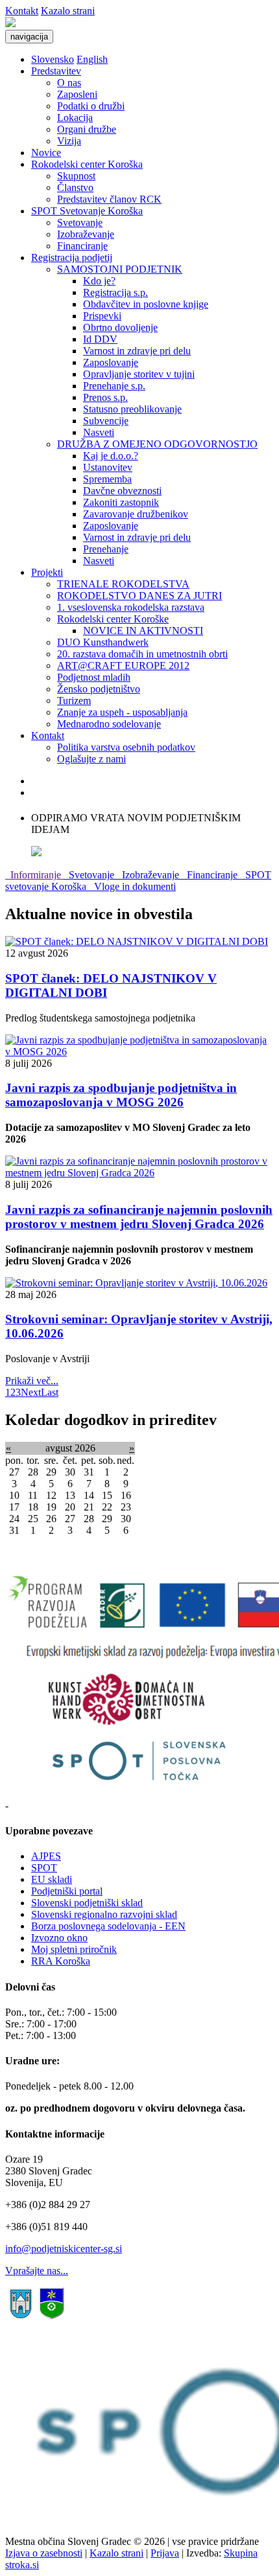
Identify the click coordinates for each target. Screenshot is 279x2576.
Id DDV (100, 339)
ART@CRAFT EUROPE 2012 (123, 666)
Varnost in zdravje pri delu (137, 351)
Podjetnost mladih (94, 677)
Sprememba (107, 479)
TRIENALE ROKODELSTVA (123, 584)
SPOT (44, 1868)
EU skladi (52, 1879)
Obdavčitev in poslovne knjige (146, 304)
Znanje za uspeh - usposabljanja (122, 712)
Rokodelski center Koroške (113, 619)
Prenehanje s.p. (114, 386)
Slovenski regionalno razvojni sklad (104, 1914)
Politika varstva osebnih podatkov (126, 747)
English (92, 59)
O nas (69, 83)
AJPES (46, 1856)
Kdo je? (99, 281)
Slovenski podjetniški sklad (87, 1903)
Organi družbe (87, 129)
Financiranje (82, 246)
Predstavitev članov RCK (109, 199)
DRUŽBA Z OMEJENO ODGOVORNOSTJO (157, 444)
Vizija (69, 141)
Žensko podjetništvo (99, 689)
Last (50, 1392)
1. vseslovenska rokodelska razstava (131, 607)
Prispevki (102, 316)
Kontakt (22, 11)
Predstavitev (56, 71)
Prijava (165, 2553)
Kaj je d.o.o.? (111, 456)
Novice (46, 153)
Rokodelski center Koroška (87, 164)
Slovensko (53, 59)
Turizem (74, 701)
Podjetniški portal (67, 1891)
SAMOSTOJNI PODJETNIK (120, 269)
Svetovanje (80, 222)
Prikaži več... (32, 1381)
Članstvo (75, 188)
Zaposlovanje (111, 362)
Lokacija (75, 118)
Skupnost (76, 176)
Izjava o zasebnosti (44, 2553)
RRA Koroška (61, 1961)
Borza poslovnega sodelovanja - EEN (108, 1926)
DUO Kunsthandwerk (103, 642)
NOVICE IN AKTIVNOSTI (143, 631)
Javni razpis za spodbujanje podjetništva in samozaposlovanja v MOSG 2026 (121, 1095)
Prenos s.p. (105, 397)
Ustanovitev (108, 467)
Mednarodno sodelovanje (109, 724)
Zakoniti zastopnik (121, 502)
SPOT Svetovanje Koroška (87, 211)
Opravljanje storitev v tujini (139, 374)
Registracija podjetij (72, 257)
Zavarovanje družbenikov (136, 514)
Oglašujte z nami (91, 759)
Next (31, 1392)
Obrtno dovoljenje (120, 327)
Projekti (47, 572)
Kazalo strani (68, 11)
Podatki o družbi (91, 106)
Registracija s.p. (115, 292)
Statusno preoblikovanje (132, 409)
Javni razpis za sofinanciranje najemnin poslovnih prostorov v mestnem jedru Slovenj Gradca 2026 (139, 1217)
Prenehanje (106, 549)
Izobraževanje (86, 234)
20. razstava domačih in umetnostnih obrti (142, 654)
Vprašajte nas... (37, 2271)
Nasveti (99, 432)
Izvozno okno (59, 1938)
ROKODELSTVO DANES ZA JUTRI (139, 596)
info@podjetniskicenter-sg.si (64, 2249)
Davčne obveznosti (122, 491)
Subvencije (106, 421)
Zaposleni (77, 94)
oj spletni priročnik (79, 1949)
